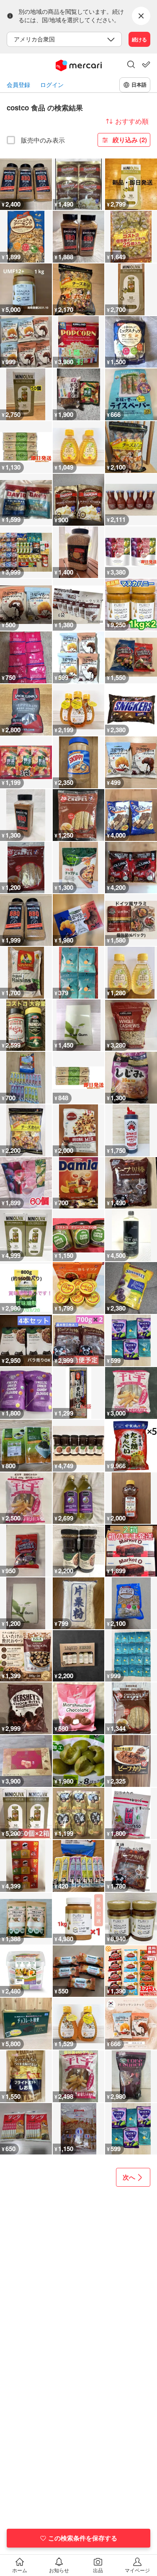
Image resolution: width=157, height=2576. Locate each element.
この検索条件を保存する (83, 2538)
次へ (129, 2177)
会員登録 (18, 85)
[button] (131, 65)
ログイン (52, 85)
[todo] (146, 64)
